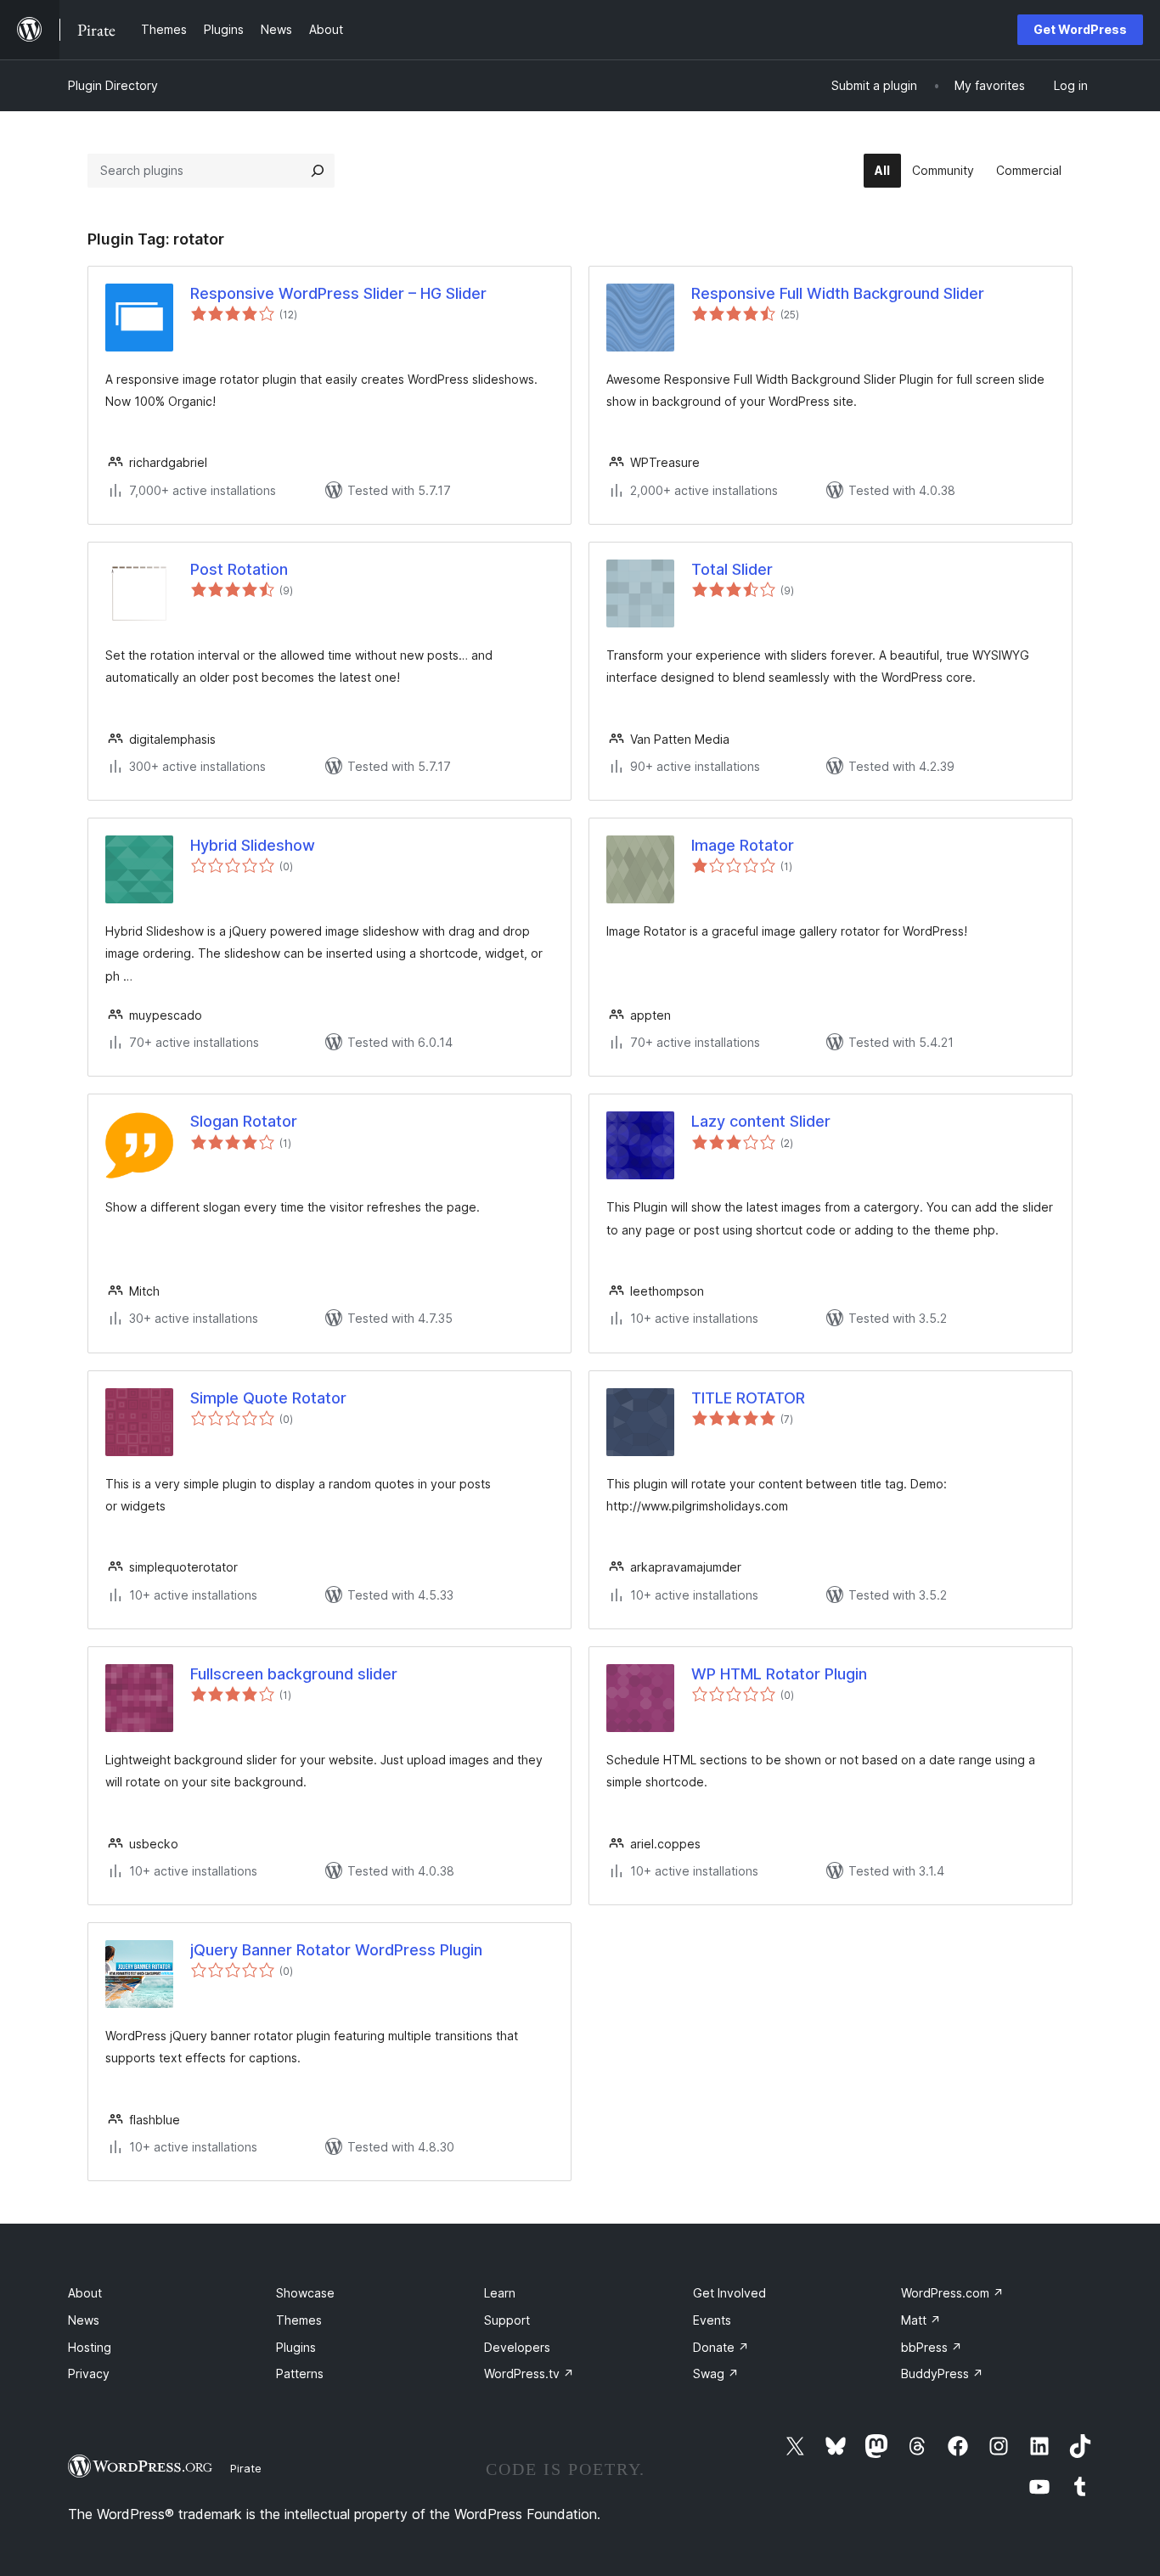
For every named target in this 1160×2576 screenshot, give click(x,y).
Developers (517, 2347)
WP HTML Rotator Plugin (779, 1674)
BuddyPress (942, 2374)
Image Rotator (743, 845)
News (84, 2320)
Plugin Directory (113, 85)
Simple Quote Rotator (268, 1398)
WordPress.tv (529, 2374)
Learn (500, 2293)
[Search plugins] (318, 171)
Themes (299, 2320)
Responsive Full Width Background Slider (838, 293)
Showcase (305, 2293)
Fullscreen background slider (294, 1674)
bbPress (932, 2347)
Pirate (246, 2468)
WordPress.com (952, 2293)
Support (507, 2320)
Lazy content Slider (761, 1121)
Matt (921, 2320)
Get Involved (729, 2293)
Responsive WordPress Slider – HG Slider (338, 293)
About (85, 2293)
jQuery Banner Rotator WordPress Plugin (336, 1950)
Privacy (89, 2374)
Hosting (90, 2347)
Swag (716, 2374)
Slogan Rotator (244, 1121)
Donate (721, 2347)
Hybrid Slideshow (253, 845)
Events (712, 2320)
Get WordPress (1080, 29)
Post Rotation (239, 569)
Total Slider (732, 569)
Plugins (296, 2347)
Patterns (300, 2374)
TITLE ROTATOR (748, 1398)
